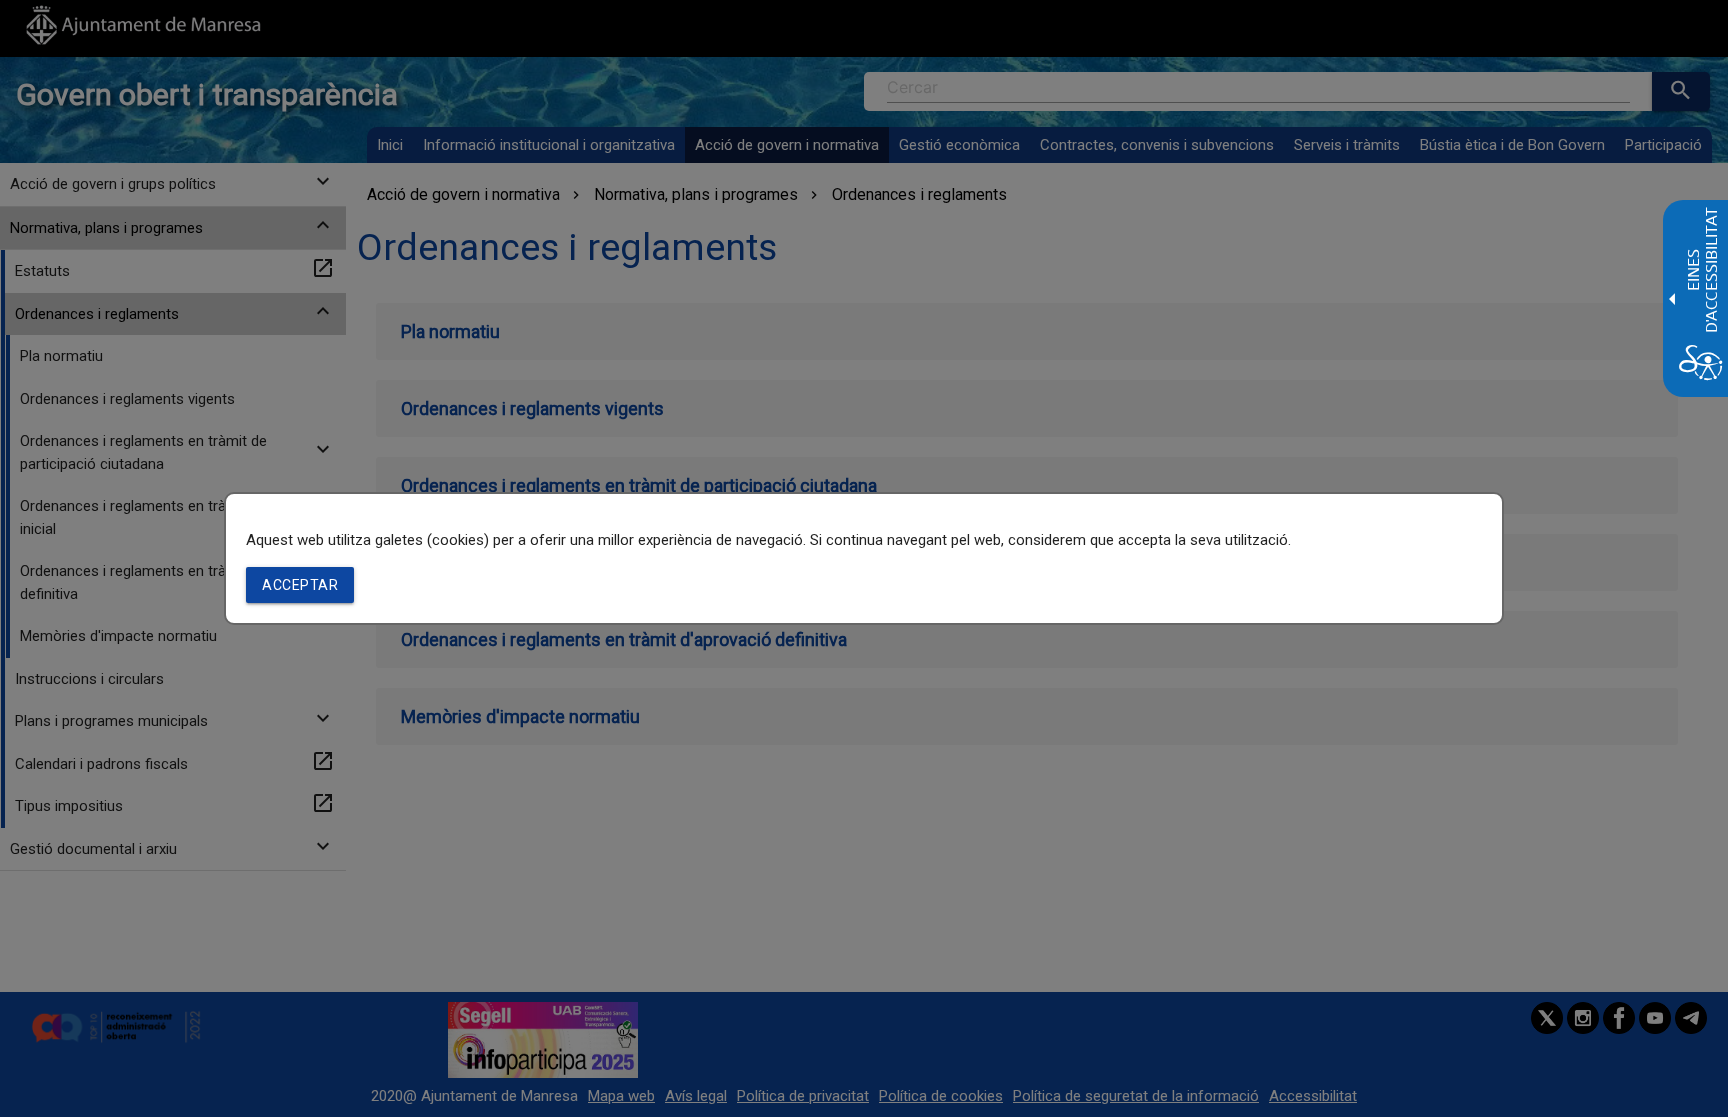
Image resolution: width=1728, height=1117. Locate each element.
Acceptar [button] (300, 585)
